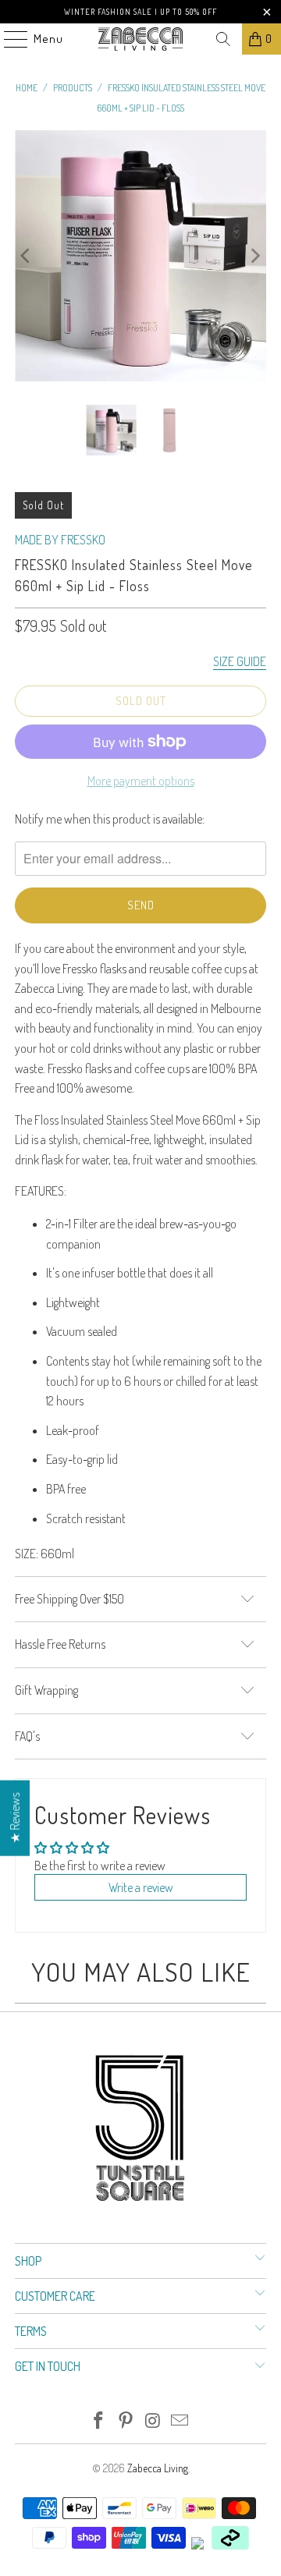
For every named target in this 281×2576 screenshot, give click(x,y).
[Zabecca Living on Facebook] (99, 2421)
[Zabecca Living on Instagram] (154, 2421)
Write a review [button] (141, 1887)
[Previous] (27, 256)
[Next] (254, 256)
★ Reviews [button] (15, 1818)
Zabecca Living (158, 2468)
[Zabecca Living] (140, 39)
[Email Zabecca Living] (180, 2421)
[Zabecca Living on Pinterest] (126, 2421)
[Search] (223, 39)
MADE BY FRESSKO (60, 540)
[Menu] (8, 39)
